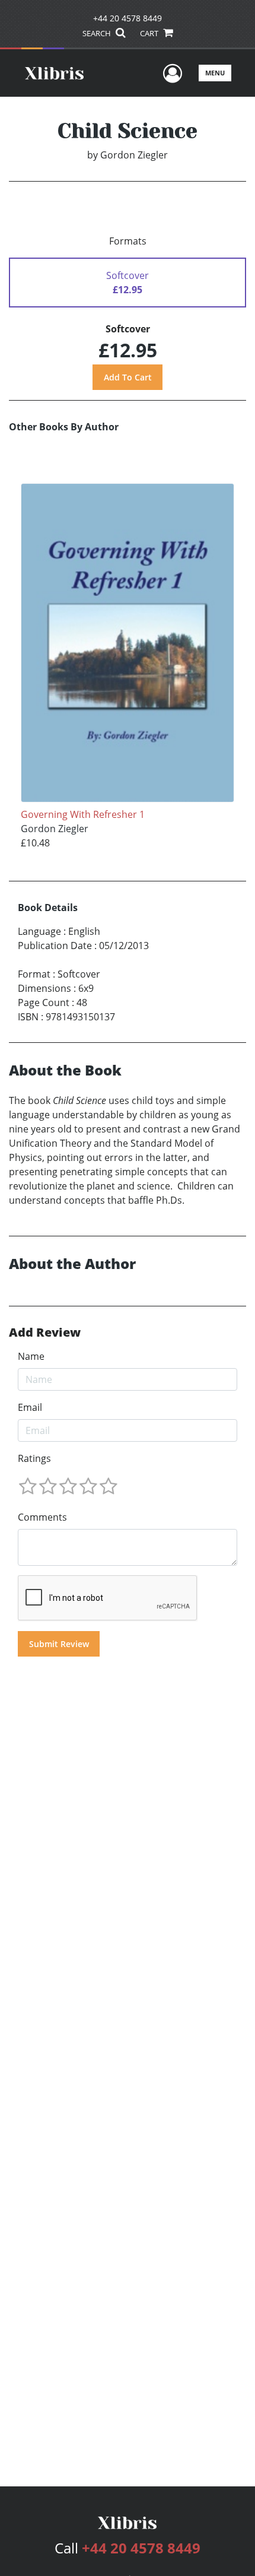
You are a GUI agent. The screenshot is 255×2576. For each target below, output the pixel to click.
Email (30, 1407)
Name (31, 1356)
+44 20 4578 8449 (128, 18)
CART (150, 33)
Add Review (45, 1333)
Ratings (34, 1458)
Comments (42, 1517)
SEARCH (98, 33)
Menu (215, 73)
